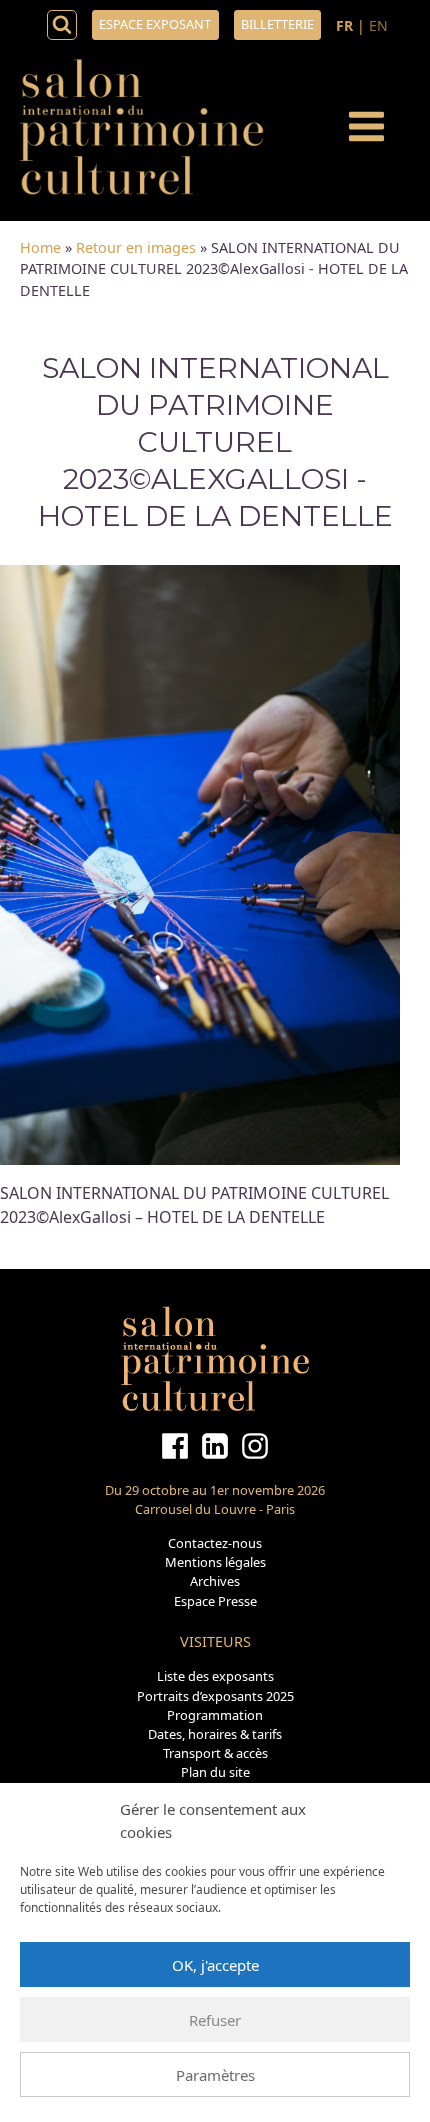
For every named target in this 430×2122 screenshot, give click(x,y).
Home (40, 247)
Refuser (215, 2020)
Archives (215, 1581)
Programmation (215, 1715)
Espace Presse (215, 1601)
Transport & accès (215, 1753)
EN (378, 25)
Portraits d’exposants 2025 (215, 1696)
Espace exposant (155, 24)
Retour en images (136, 247)
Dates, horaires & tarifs (215, 1734)
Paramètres (215, 2075)
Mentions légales (215, 1562)
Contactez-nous (215, 1543)
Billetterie (277, 24)
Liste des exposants (215, 1676)
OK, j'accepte (215, 1965)
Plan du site (215, 1772)
